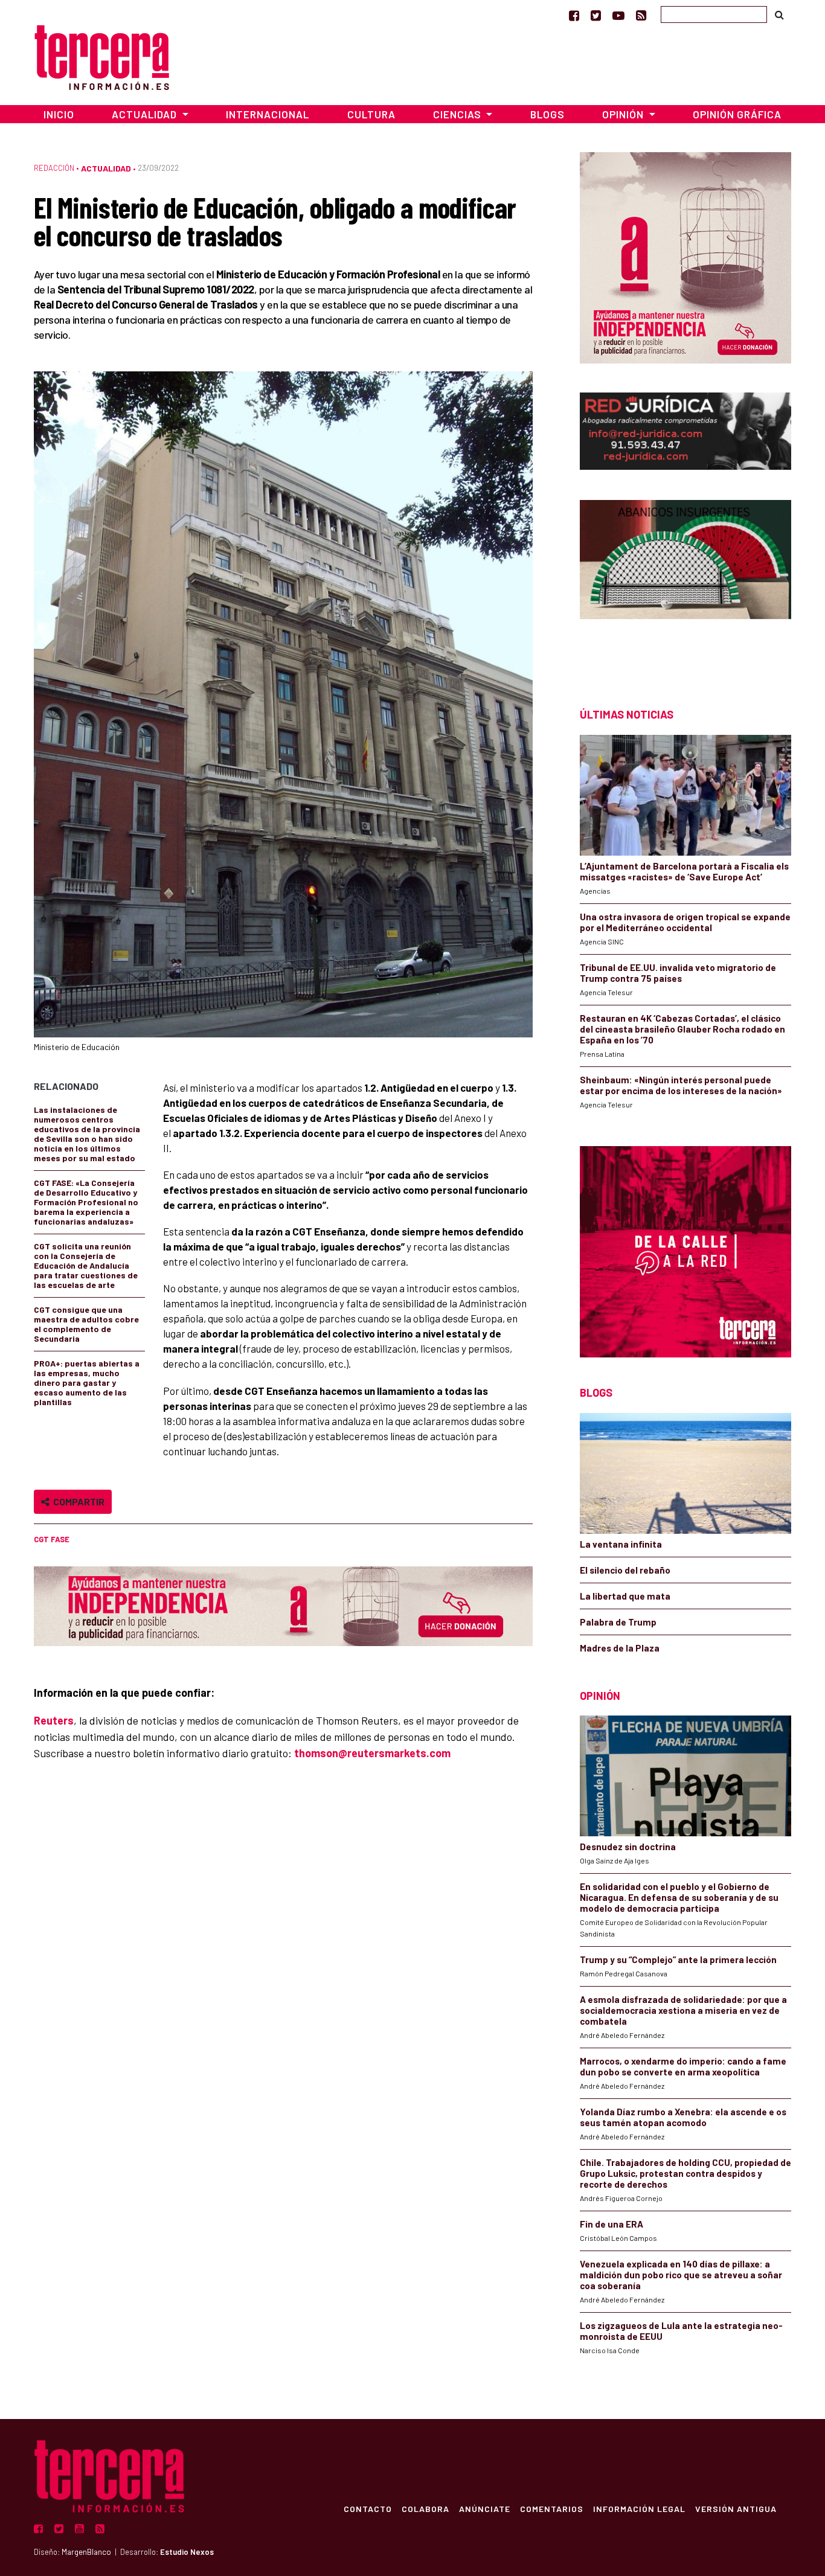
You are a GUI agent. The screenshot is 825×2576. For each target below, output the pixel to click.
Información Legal (639, 2508)
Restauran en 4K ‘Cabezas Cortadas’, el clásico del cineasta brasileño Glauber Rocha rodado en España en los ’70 (682, 1029)
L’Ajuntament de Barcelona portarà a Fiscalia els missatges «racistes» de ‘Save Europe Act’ (684, 871)
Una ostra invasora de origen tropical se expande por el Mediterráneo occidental (685, 922)
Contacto (368, 2508)
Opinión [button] (624, 114)
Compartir (77, 1501)
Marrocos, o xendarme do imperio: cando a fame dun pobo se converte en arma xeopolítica (683, 2066)
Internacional (268, 114)
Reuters (54, 1720)
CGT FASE (52, 1539)
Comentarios (552, 2508)
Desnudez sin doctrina (628, 1847)
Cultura (371, 114)
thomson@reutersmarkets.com (372, 1753)
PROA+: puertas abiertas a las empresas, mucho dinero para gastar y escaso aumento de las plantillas (87, 1383)
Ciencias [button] (458, 114)
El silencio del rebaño (625, 1570)
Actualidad (106, 168)
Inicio (59, 114)
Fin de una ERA (612, 2224)
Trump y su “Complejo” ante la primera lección (678, 1959)
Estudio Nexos (187, 2552)
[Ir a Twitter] (596, 15)
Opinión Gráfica (737, 114)
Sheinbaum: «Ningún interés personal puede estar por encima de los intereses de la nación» (681, 1085)
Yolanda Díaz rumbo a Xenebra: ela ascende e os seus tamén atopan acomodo (683, 2117)
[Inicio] (102, 56)
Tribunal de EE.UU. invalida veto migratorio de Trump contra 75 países (678, 973)
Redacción (54, 168)
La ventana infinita (621, 1544)
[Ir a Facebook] (574, 15)
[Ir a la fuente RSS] (641, 15)
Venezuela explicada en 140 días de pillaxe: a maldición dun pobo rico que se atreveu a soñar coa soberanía (681, 2275)
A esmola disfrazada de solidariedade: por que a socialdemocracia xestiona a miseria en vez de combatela (683, 2010)
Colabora (425, 2508)
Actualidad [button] (146, 114)
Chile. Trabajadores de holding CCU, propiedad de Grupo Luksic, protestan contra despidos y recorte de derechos (685, 2173)
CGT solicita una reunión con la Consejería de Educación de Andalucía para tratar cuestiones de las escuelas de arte (86, 1265)
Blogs (547, 114)
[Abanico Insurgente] (685, 582)
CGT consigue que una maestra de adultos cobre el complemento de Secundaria (86, 1324)
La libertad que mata (625, 1596)
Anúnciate (485, 2508)
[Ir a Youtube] (618, 15)
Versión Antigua (736, 2508)
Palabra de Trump (618, 1622)
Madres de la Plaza (620, 1648)
